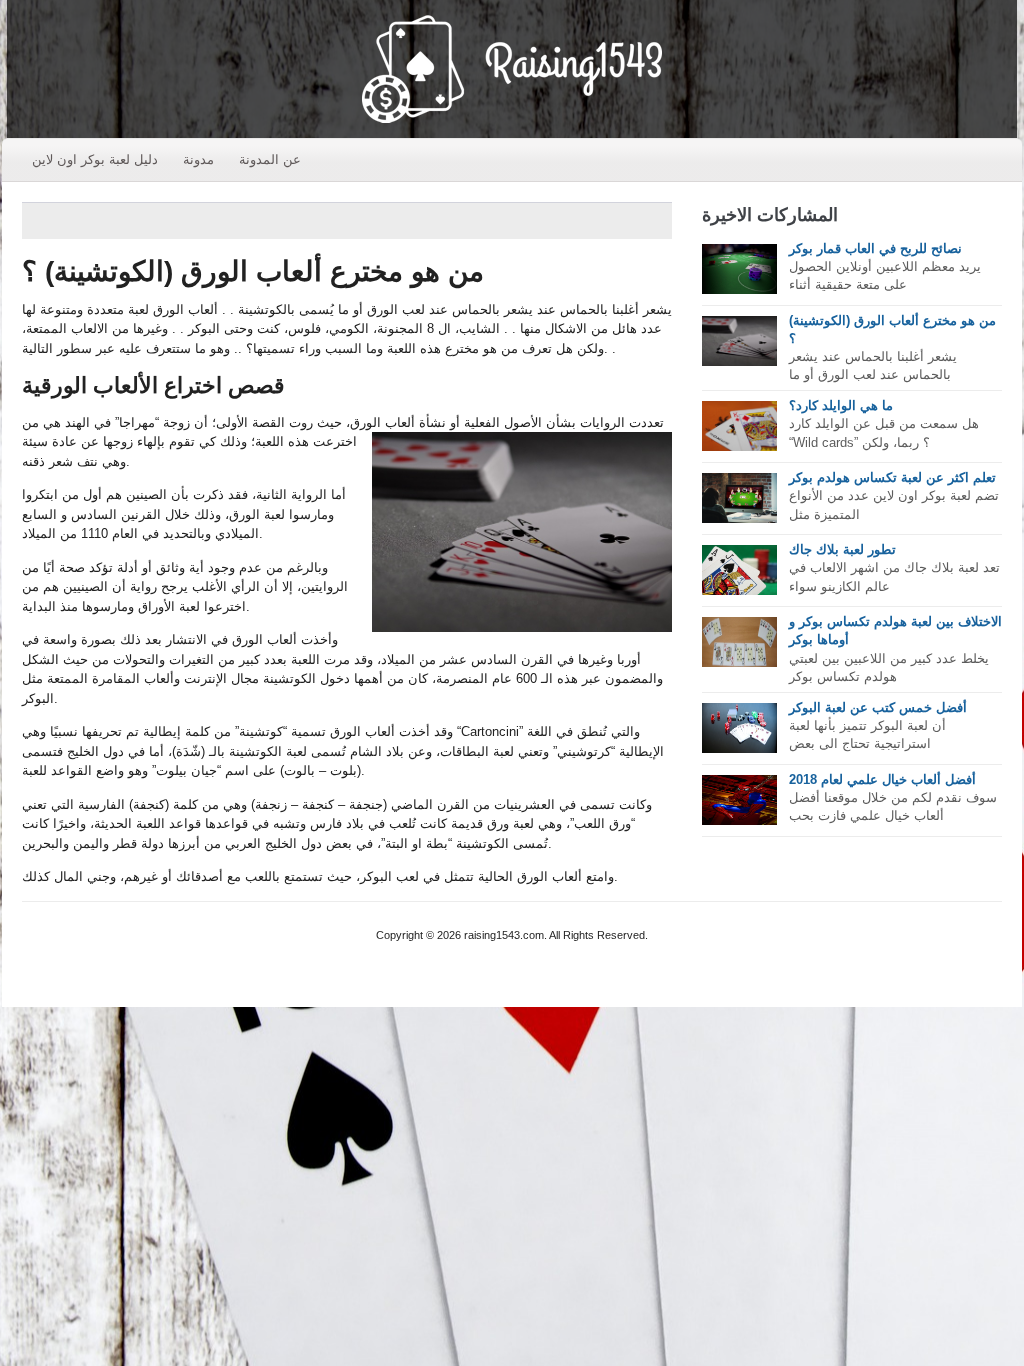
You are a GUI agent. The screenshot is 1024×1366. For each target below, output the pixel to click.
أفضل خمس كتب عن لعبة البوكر (878, 707)
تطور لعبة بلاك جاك (842, 549)
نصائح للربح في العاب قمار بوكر (875, 248)
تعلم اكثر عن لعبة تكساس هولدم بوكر (892, 477)
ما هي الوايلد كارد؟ (841, 405)
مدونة (198, 159)
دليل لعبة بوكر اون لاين (95, 159)
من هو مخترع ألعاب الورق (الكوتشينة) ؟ (253, 271)
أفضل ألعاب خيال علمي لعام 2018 (882, 779)
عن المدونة (270, 159)
